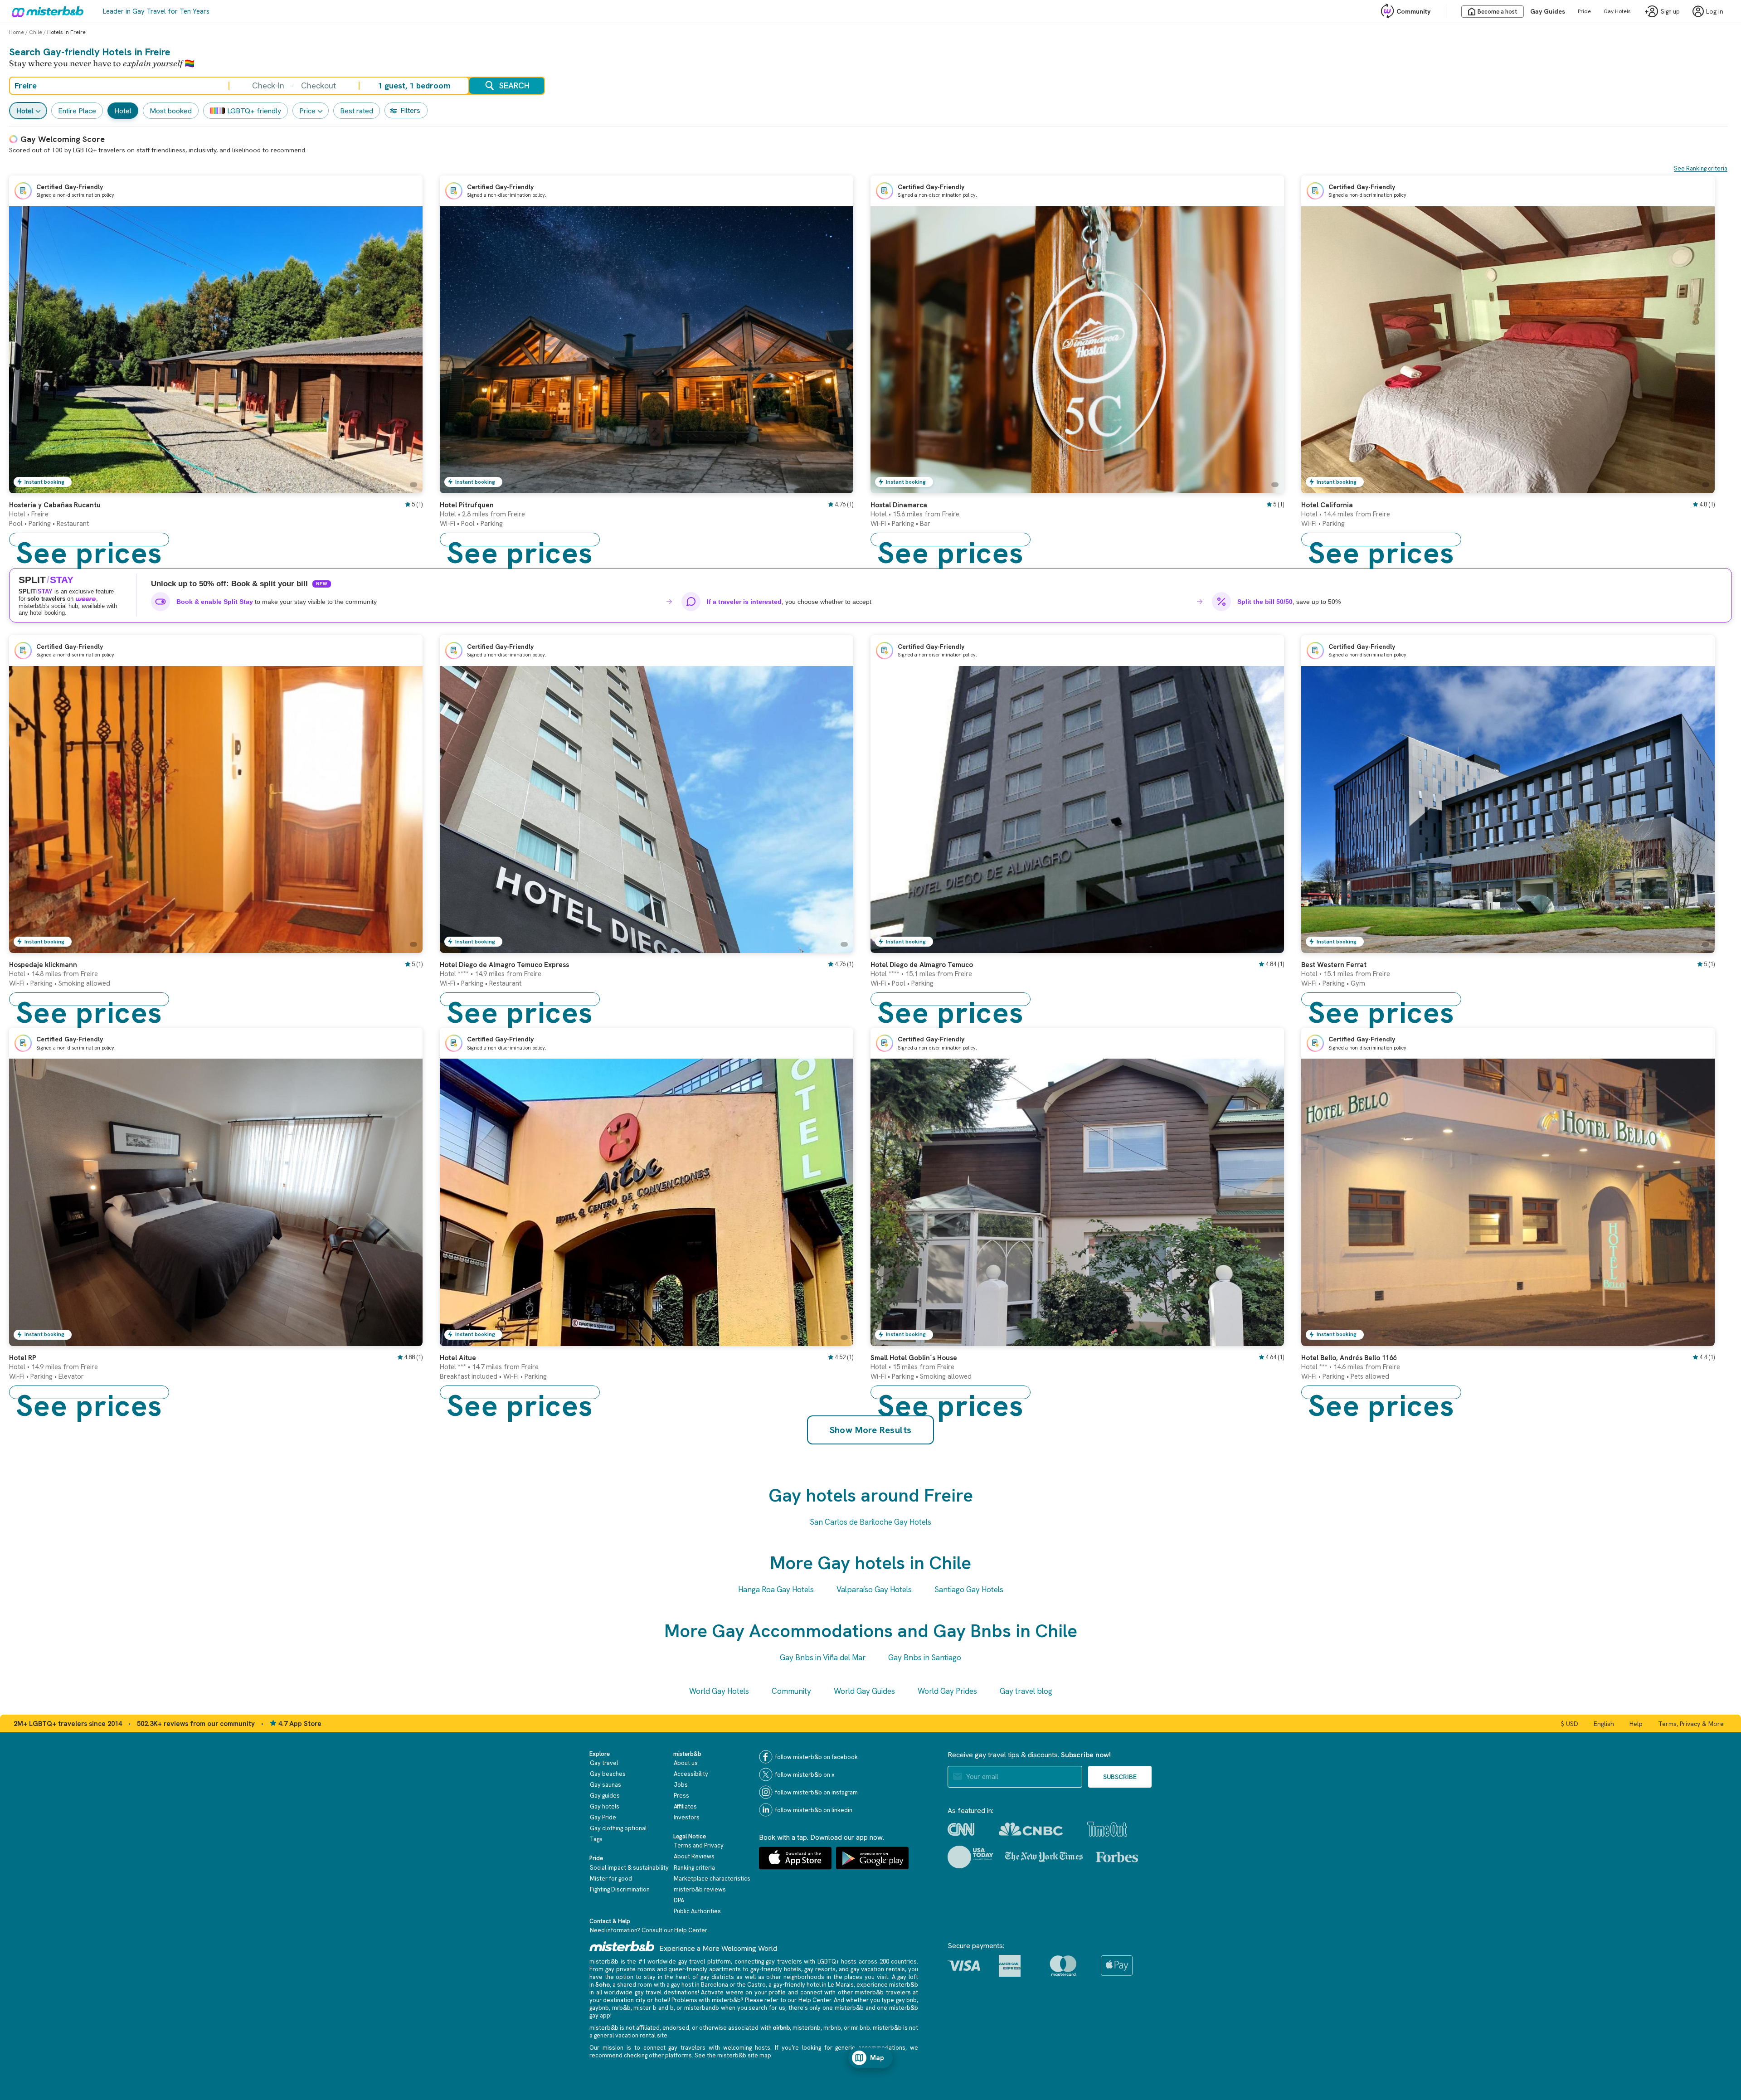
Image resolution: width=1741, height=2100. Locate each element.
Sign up (1670, 12)
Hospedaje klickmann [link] (43, 965)
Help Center (691, 1930)
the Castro (751, 1985)
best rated (357, 111)
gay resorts (820, 1969)
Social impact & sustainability (629, 1868)
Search (514, 85)
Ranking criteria (694, 1868)
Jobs (681, 1785)
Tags (596, 1839)
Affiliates (685, 1806)
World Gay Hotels (719, 1691)
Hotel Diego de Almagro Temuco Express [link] (504, 965)
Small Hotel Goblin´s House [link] (914, 1358)
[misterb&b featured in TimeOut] (1107, 1829)
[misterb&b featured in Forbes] (1117, 1857)
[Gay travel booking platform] (622, 1946)
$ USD (1570, 1724)
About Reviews (694, 1856)
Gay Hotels (1617, 11)
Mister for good (611, 1879)
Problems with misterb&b (706, 2000)
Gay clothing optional (618, 1828)
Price (307, 111)
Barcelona (715, 1985)
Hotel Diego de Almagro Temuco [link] (922, 965)
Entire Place (77, 111)
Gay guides (605, 1796)
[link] (407, 486)
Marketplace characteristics (712, 1879)
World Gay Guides (864, 1691)
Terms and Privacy (699, 1845)
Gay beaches (608, 1774)
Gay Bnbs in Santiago (925, 1658)
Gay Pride (603, 1817)
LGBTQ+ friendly (254, 111)
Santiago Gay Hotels (969, 1590)
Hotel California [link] (1327, 505)
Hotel (25, 111)
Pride (1584, 11)
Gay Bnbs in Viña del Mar (823, 1658)
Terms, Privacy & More (1691, 1724)
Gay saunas (605, 1785)
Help (1636, 1724)
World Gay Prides (947, 1691)
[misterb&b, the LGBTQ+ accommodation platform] (45, 11)
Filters (410, 110)
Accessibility (691, 1774)
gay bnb (906, 2000)
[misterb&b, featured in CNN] (961, 1829)
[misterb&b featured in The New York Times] (1044, 1857)
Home (17, 32)
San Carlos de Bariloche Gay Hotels (870, 1522)
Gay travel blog (1026, 1691)
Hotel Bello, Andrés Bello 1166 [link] (1349, 1358)
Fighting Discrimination (620, 1889)
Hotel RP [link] (23, 1358)
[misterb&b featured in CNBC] (1031, 1829)
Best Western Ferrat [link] (1334, 965)
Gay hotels (605, 1806)
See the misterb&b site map (733, 2055)
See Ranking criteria (1701, 168)
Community (1413, 11)
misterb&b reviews (700, 1889)
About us (686, 1763)
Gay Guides (1548, 11)
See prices (89, 540)
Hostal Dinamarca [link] (899, 505)
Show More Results (871, 1430)
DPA (679, 1900)
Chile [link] (36, 32)
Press (681, 1796)
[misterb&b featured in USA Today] (970, 1857)
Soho (603, 1985)
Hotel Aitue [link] (458, 1358)
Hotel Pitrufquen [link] (467, 505)
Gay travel (604, 1763)
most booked (171, 111)
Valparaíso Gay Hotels (874, 1590)
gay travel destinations (666, 1992)
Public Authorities (697, 1911)
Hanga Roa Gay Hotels (776, 1590)
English (1604, 1724)
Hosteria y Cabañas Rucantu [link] (55, 505)
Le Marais (841, 1985)
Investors (687, 1817)
